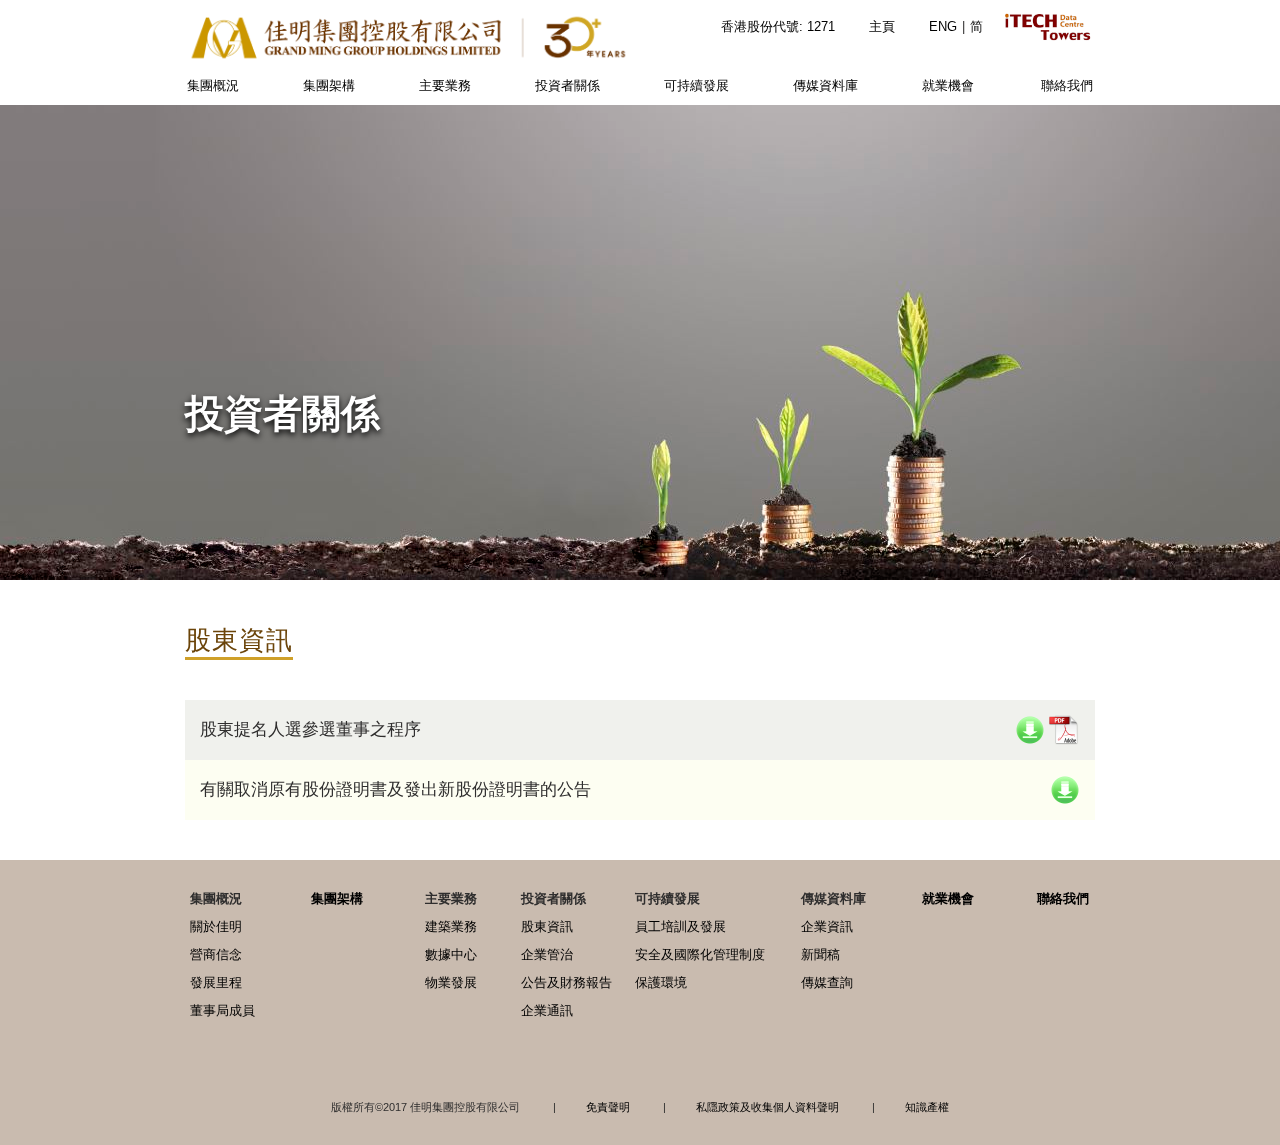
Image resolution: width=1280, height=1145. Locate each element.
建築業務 (451, 926)
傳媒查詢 (827, 982)
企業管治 (547, 954)
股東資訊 (547, 926)
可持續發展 (696, 85)
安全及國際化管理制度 (700, 954)
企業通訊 (547, 1010)
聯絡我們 (1067, 85)
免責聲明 (608, 1107)
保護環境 (661, 982)
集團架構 (329, 85)
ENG (943, 26)
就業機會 (948, 85)
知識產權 (927, 1107)
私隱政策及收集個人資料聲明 (767, 1107)
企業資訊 (827, 926)
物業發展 (451, 982)
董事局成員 (222, 1010)
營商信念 (216, 954)
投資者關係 (567, 85)
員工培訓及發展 (680, 926)
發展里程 (216, 982)
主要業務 (445, 85)
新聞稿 (820, 954)
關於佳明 (216, 926)
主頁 (882, 26)
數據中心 (451, 954)
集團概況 (213, 85)
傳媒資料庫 (825, 85)
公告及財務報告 (566, 982)
